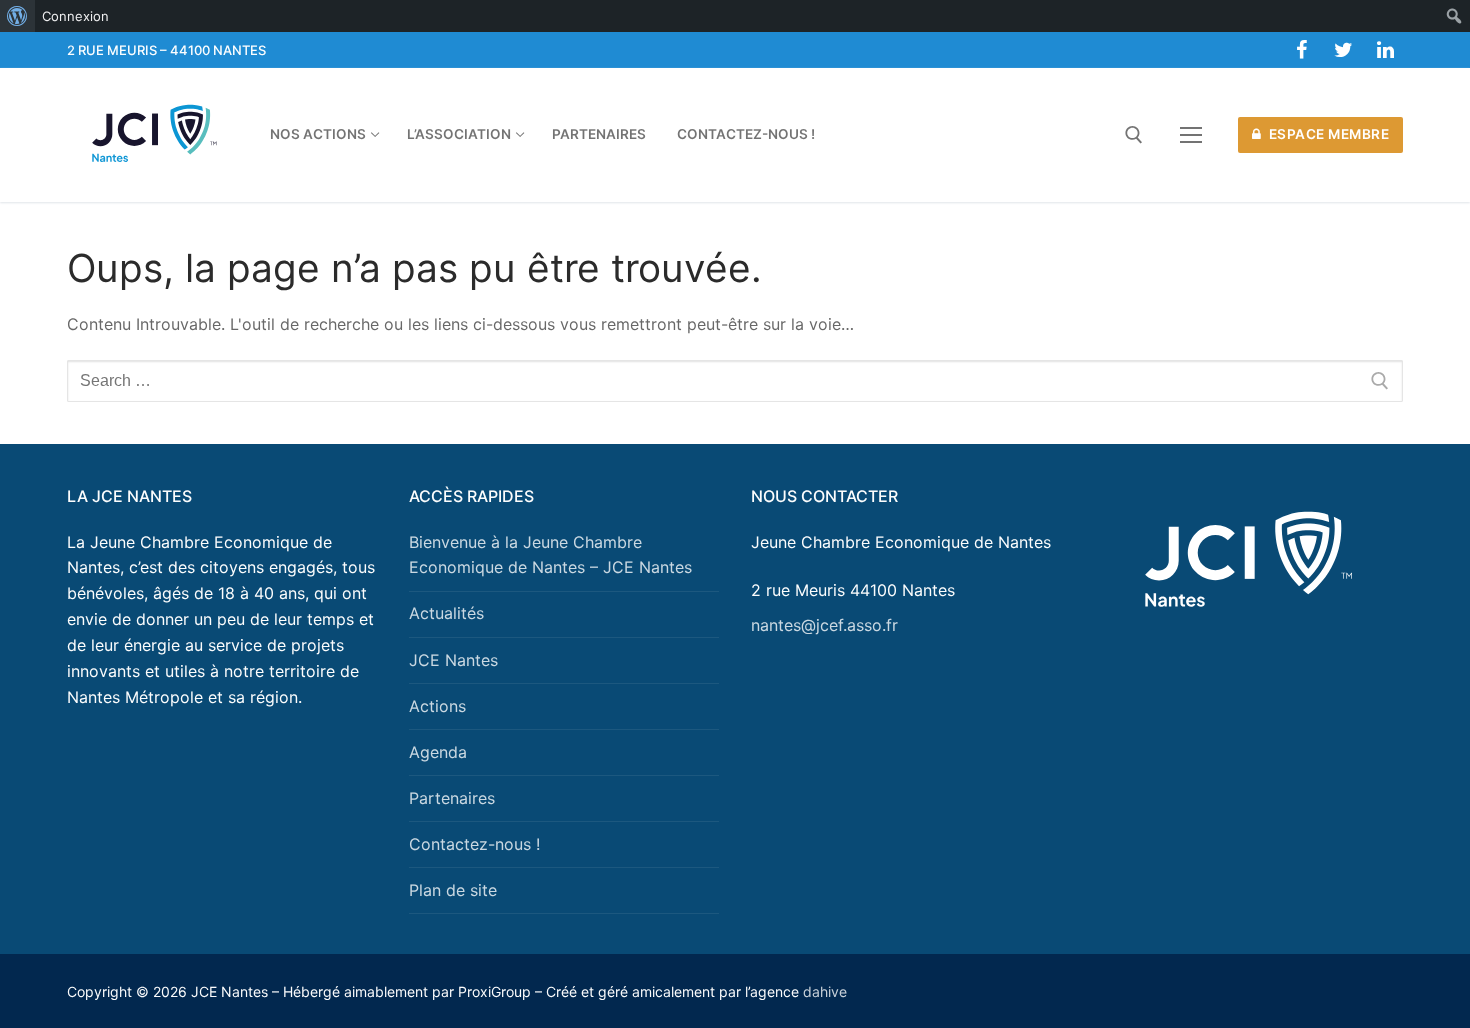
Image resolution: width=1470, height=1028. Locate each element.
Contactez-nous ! (474, 844)
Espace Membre (1327, 134)
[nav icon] (1191, 135)
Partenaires (452, 798)
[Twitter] (1343, 50)
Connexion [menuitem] (75, 16)
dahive (825, 991)
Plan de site (453, 890)
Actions (437, 706)
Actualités (446, 613)
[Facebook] (1301, 50)
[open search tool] (1134, 135)
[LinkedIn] (1385, 50)
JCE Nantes (453, 660)
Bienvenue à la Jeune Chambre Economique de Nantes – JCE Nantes (550, 555)
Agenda (438, 752)
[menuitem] (17, 16)
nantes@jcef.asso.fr (824, 625)
